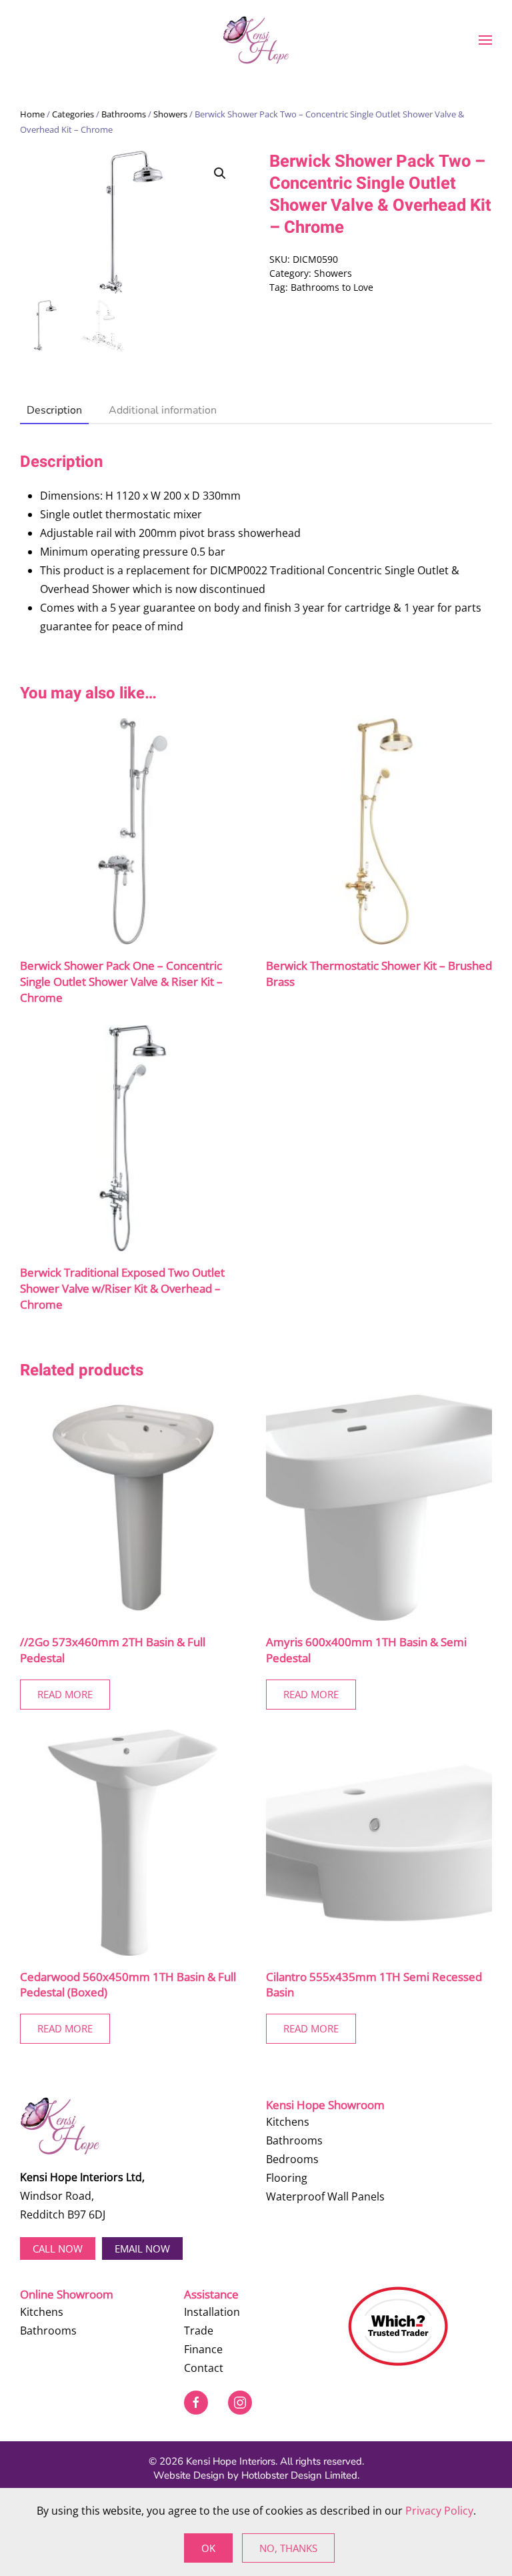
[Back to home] (256, 40)
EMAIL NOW (142, 2248)
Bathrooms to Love (332, 287)
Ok (208, 2548)
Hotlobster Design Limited (299, 2475)
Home (32, 114)
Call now (58, 2248)
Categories (73, 114)
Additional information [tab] (163, 410)
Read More (65, 1694)
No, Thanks (288, 2548)
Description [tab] (54, 410)
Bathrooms (124, 114)
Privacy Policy (439, 2511)
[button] (485, 40)
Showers (170, 114)
